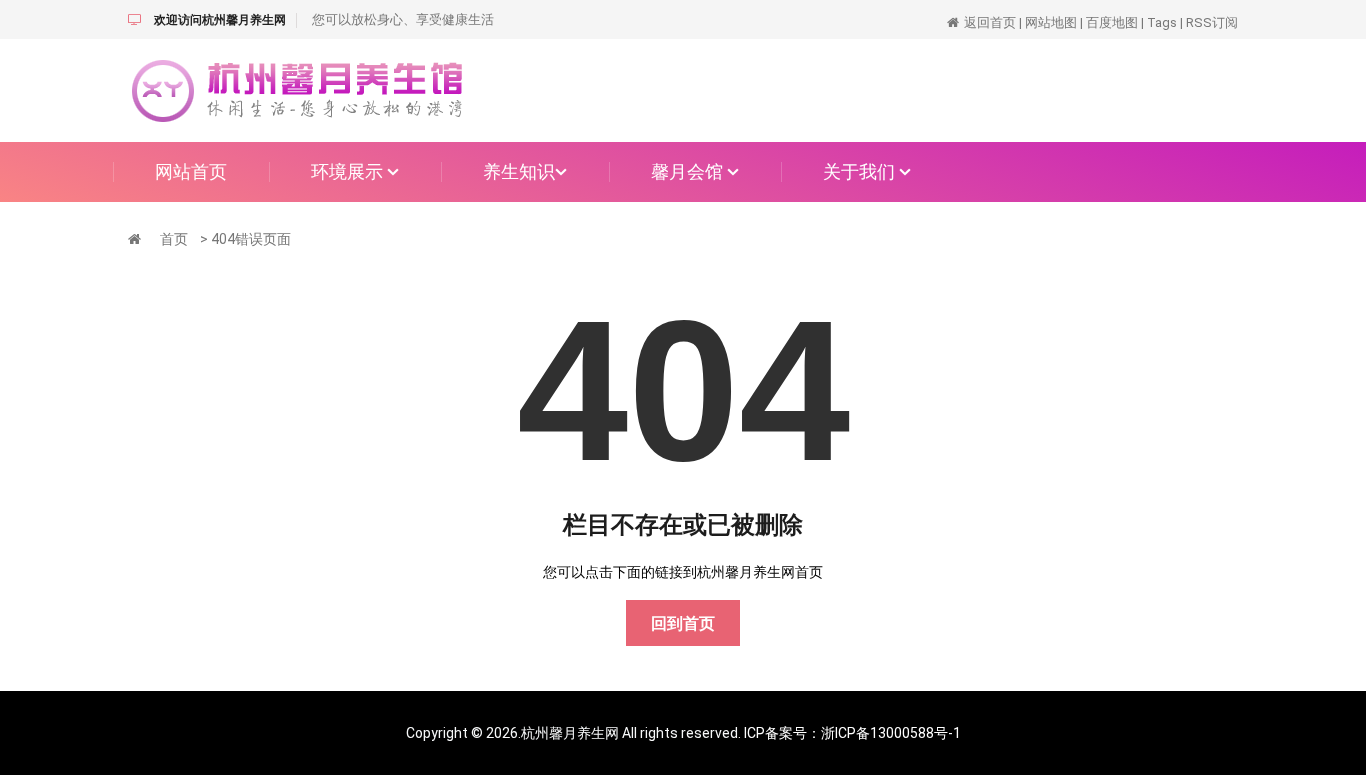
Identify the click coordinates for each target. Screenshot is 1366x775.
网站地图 (1051, 22)
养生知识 (519, 171)
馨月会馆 (689, 171)
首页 (174, 239)
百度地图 (1112, 22)
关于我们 (861, 171)
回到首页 (683, 623)
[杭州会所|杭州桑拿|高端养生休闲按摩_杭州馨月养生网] (298, 89)
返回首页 (990, 22)
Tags (1162, 22)
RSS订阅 (1212, 22)
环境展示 (349, 171)
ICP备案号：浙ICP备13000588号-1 (852, 733)
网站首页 (191, 171)
